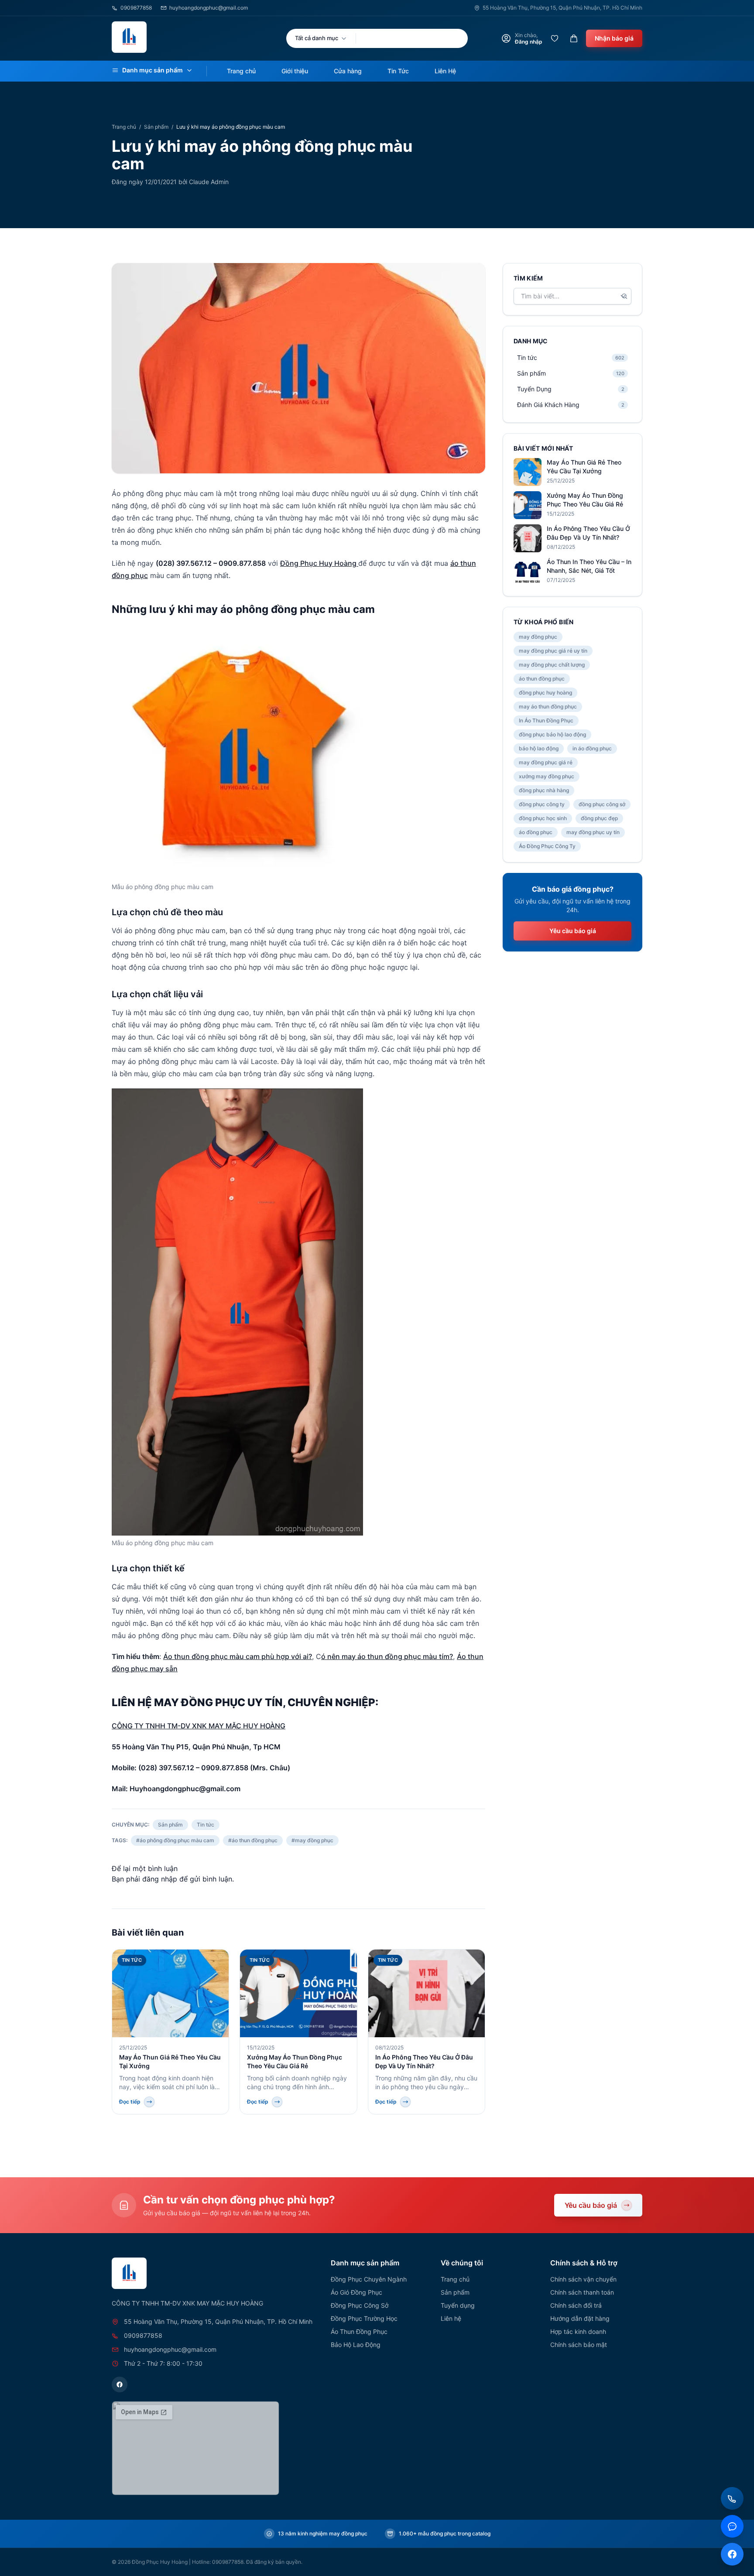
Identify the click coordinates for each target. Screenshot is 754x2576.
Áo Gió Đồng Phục (356, 2292)
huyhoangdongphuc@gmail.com (209, 8)
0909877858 (136, 8)
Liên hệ (451, 2318)
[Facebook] (120, 2384)
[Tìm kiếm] (624, 296)
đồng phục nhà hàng (544, 790)
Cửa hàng (348, 71)
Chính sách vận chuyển (583, 2279)
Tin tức (206, 1825)
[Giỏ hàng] (574, 38)
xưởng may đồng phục (547, 776)
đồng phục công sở (602, 804)
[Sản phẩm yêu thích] (555, 38)
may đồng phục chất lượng (552, 665)
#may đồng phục (312, 1840)
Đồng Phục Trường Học (364, 2318)
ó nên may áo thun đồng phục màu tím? (387, 1656)
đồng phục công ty (542, 804)
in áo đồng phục (592, 748)
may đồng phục (538, 637)
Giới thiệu (295, 71)
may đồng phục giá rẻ (546, 762)
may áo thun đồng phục (548, 706)
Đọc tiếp (130, 2102)
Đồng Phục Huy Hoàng (319, 563)
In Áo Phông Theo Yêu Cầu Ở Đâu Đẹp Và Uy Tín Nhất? (588, 533)
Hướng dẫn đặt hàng (580, 2318)
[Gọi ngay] (732, 2498)
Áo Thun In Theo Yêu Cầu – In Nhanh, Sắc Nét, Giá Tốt (589, 566)
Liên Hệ (445, 71)
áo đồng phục (536, 832)
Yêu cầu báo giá (573, 931)
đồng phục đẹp (599, 818)
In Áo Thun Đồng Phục (546, 720)
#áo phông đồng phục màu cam (175, 1840)
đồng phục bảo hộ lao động (552, 734)
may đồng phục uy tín (593, 832)
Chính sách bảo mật (579, 2345)
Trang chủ (241, 71)
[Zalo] (732, 2526)
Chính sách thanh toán (582, 2292)
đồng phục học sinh (543, 818)
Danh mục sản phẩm (153, 70)
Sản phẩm (156, 127)
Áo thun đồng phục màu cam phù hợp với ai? (238, 1656)
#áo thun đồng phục (253, 1840)
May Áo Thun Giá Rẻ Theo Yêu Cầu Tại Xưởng (584, 467)
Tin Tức (398, 71)
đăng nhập (160, 1879)
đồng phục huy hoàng (545, 693)
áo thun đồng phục (542, 679)
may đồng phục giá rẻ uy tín (553, 651)
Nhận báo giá (614, 38)
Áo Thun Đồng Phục (359, 2331)
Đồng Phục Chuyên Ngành (369, 2279)
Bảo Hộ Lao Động (356, 2345)
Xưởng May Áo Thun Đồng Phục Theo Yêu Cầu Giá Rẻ (585, 500)
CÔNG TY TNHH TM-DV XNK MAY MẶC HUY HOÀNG (199, 1726)
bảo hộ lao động (539, 748)
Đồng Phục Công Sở (360, 2305)
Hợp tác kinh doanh (578, 2331)
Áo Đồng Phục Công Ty (547, 846)
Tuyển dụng (458, 2305)
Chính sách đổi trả (576, 2305)
